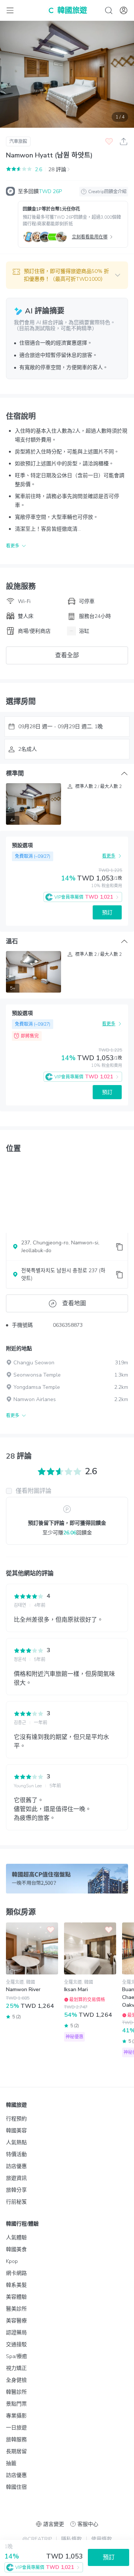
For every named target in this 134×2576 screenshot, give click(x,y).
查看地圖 (74, 1303)
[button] (67, 275)
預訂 (107, 913)
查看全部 (67, 655)
